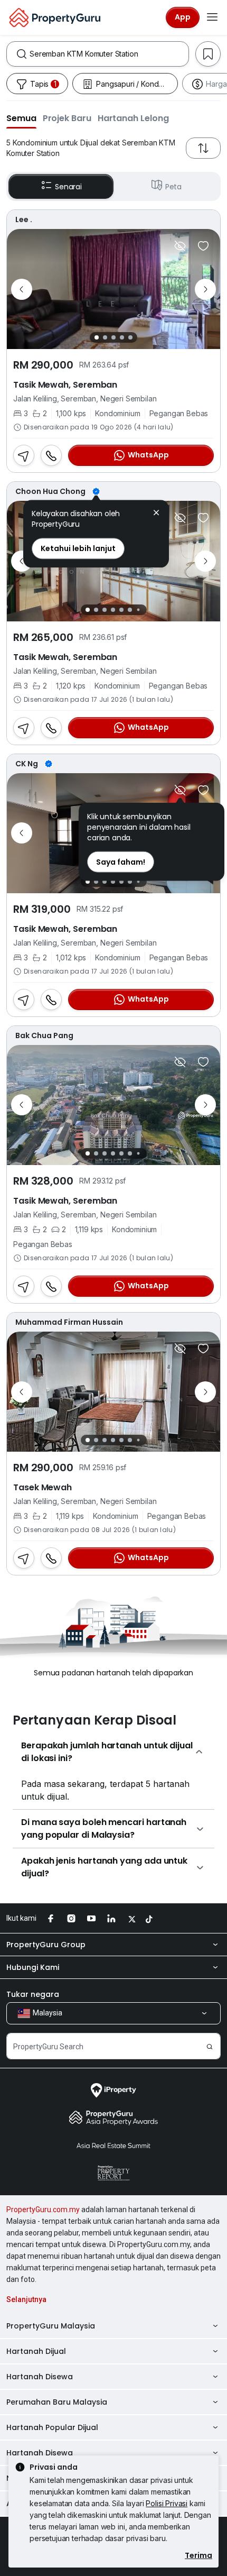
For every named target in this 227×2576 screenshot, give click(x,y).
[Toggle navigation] (212, 17)
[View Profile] (113, 219)
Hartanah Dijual (36, 2351)
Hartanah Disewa (40, 2377)
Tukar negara (33, 1994)
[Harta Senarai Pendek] (203, 246)
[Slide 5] (130, 337)
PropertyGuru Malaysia (51, 2326)
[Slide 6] (130, 610)
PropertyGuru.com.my (43, 2210)
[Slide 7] (138, 609)
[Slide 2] (105, 337)
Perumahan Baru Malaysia (57, 2402)
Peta (173, 187)
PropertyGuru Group (46, 1945)
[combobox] (109, 54)
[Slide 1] (97, 337)
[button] (21, 118)
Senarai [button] (68, 187)
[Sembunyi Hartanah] (180, 246)
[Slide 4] (122, 337)
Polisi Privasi (167, 2503)
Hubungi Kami (33, 1967)
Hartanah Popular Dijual (52, 2427)
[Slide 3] (113, 337)
